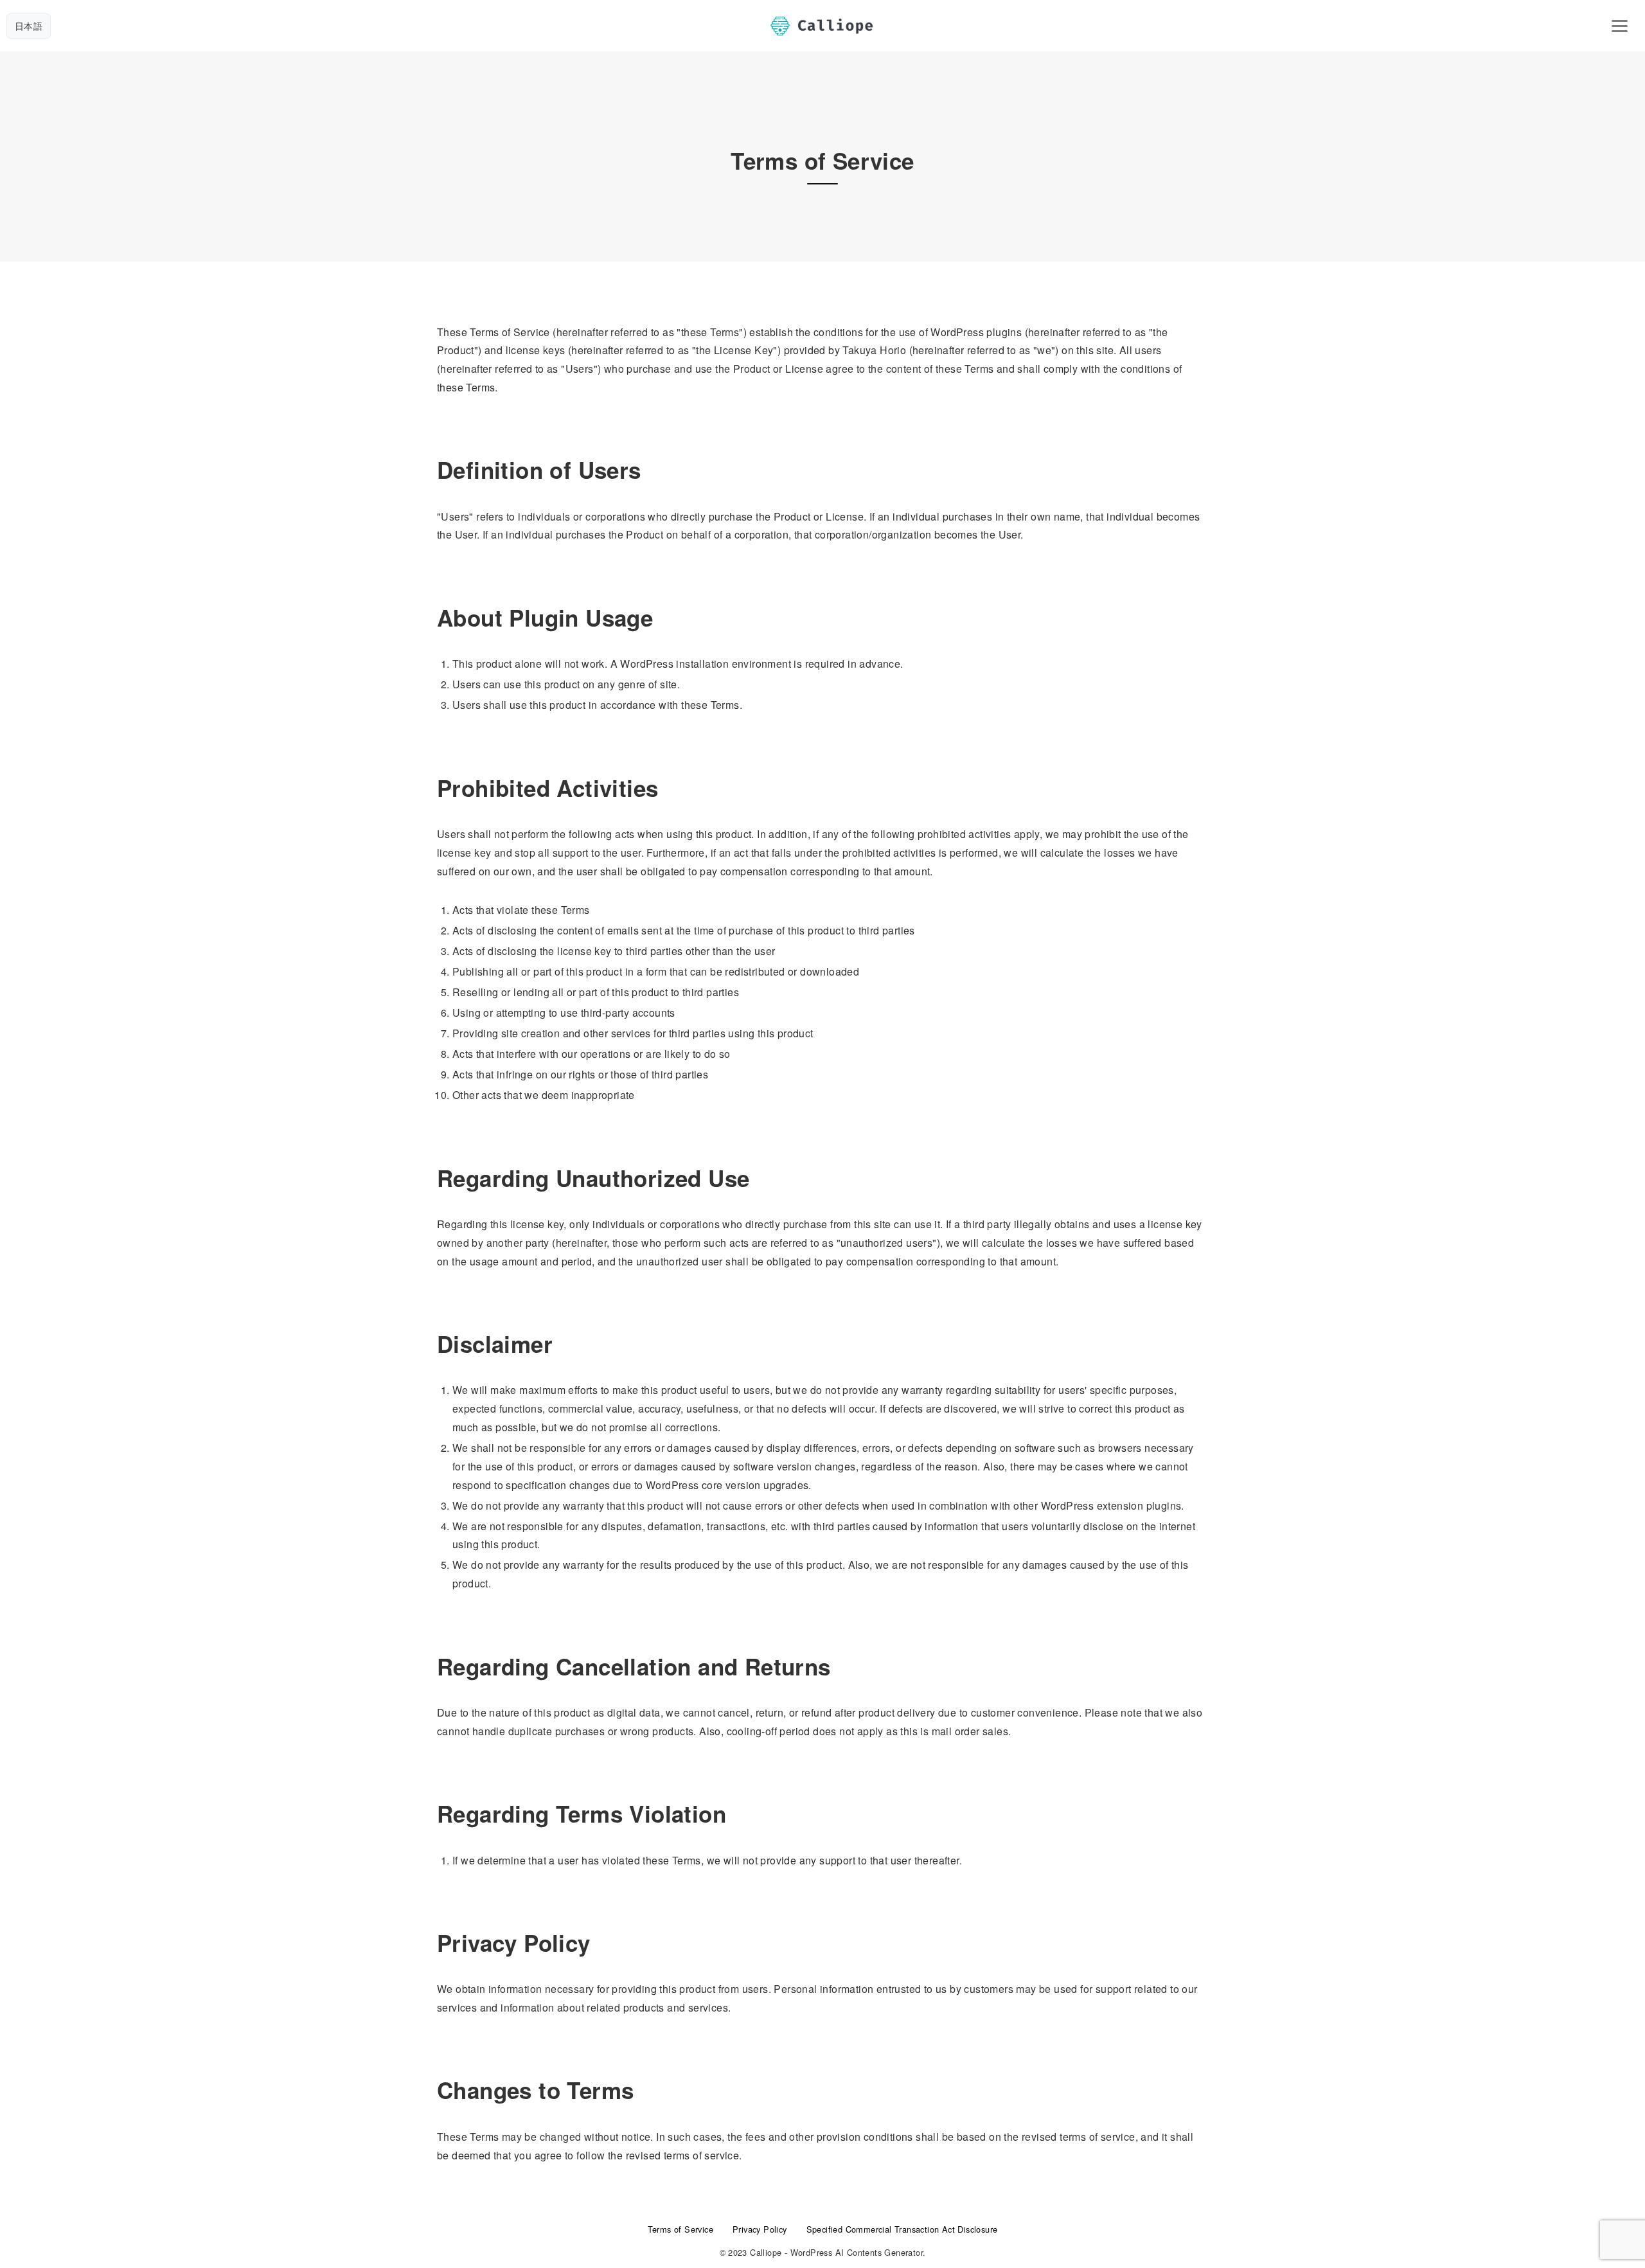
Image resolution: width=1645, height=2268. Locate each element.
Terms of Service (680, 2229)
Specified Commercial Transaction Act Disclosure (902, 2229)
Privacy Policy (760, 2229)
